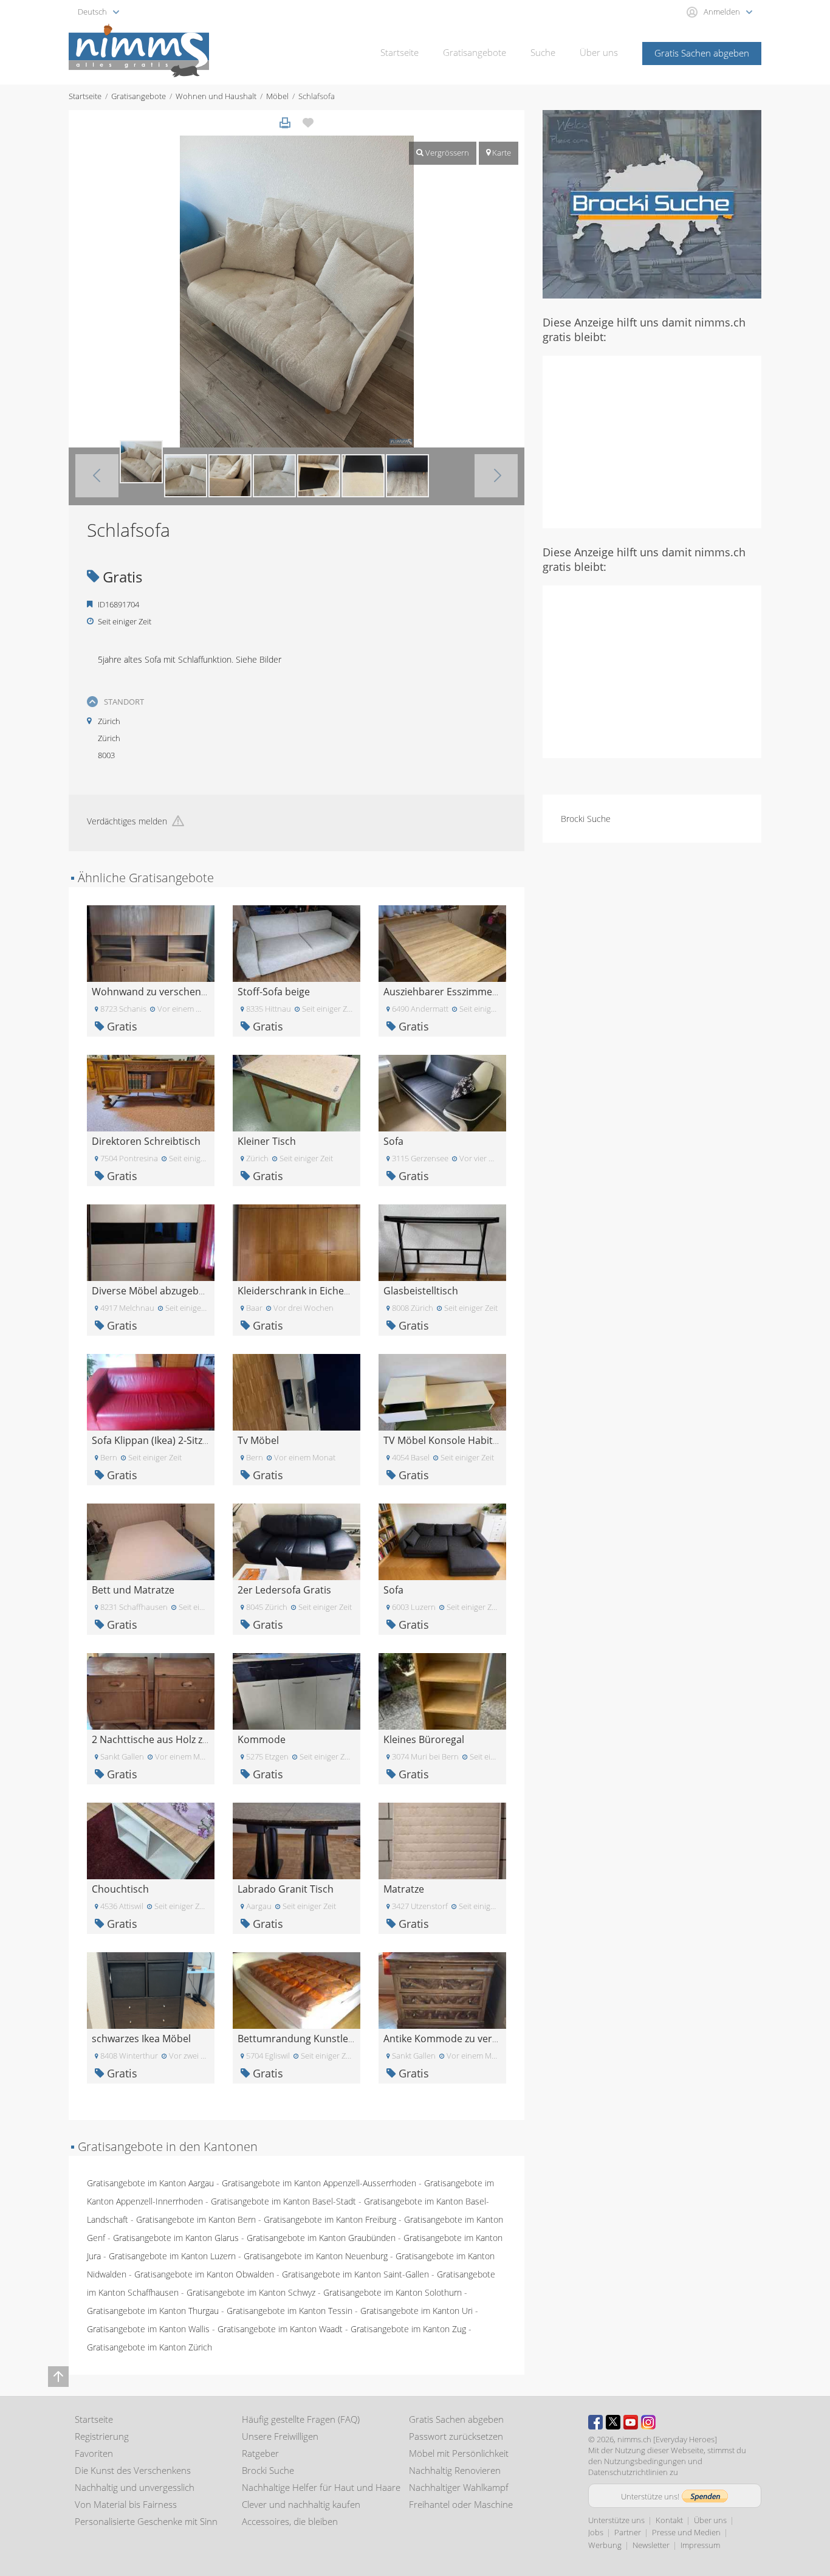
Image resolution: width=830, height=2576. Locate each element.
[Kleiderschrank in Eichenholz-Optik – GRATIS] (297, 1242)
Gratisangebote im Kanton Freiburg (330, 2219)
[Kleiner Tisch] (297, 1092)
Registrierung (102, 2436)
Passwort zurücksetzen (456, 2436)
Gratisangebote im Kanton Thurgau (153, 2311)
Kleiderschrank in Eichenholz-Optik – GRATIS (338, 1291)
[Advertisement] (652, 441)
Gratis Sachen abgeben (702, 53)
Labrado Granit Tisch (286, 1889)
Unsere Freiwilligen (280, 2436)
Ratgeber (260, 2453)
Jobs (596, 2532)
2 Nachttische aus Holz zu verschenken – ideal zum (207, 1739)
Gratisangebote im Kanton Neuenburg (316, 2256)
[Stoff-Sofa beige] (297, 943)
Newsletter (651, 2545)
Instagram (648, 2422)
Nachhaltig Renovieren (455, 2470)
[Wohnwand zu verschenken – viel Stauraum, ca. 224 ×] (151, 943)
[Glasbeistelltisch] (442, 1242)
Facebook (595, 2422)
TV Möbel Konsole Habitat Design (460, 1440)
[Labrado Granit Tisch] (297, 1840)
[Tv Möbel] (297, 1391)
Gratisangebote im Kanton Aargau (150, 2183)
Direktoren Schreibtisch (146, 1141)
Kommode (262, 1739)
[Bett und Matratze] (151, 1541)
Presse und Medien (686, 2532)
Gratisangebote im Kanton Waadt (280, 2329)
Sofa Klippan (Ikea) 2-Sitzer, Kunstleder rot (188, 1440)
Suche (543, 52)
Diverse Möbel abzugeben (151, 1291)
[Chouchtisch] (151, 1840)
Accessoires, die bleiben (290, 2521)
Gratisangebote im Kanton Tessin (290, 2311)
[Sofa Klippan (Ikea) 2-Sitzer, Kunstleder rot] (151, 1391)
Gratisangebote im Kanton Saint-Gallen (355, 2274)
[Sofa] (442, 1092)
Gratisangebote (475, 52)
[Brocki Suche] (652, 203)
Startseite (400, 52)
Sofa (393, 1141)
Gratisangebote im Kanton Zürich (149, 2347)
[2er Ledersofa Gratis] (297, 1541)
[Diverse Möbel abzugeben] (151, 1242)
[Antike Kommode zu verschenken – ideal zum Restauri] (442, 1990)
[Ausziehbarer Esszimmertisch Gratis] (442, 943)
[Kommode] (297, 1690)
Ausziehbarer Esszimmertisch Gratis (466, 992)
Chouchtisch (120, 1889)
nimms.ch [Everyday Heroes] (667, 2439)
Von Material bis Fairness (126, 2504)
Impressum (700, 2545)
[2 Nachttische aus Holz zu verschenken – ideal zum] (151, 1690)
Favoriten (94, 2453)
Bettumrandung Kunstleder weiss (314, 2039)
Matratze (404, 1889)
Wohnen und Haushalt (216, 96)
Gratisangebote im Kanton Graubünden (321, 2238)
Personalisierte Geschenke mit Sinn (146, 2521)
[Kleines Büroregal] (442, 1690)
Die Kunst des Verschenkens (133, 2470)
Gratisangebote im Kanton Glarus (176, 2238)
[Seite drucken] (285, 123)
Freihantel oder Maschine (461, 2504)
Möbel (277, 96)
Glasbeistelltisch (421, 1291)
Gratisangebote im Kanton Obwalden (204, 2274)
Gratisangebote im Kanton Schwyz (251, 2292)
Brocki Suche (586, 819)
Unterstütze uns (616, 2520)
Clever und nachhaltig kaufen (301, 2504)
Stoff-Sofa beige (274, 992)
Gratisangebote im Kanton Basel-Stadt (283, 2201)
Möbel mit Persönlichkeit (459, 2453)
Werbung (605, 2545)
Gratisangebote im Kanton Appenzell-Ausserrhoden (319, 2183)
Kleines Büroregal (424, 1739)
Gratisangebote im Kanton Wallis (148, 2329)
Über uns (599, 52)
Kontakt (669, 2520)
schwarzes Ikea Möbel (141, 2039)
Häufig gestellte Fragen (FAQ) (301, 2419)
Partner (628, 2532)
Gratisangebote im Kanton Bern (196, 2219)
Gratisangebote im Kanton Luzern (172, 2256)
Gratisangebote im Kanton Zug (408, 2329)
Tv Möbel (258, 1440)
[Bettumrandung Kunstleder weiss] (297, 1990)
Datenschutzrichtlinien (628, 2472)
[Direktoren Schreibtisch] (151, 1092)
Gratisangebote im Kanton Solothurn (393, 2292)
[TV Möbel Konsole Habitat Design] (442, 1391)
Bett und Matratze (133, 1590)
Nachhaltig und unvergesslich (135, 2487)
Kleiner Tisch (267, 1141)
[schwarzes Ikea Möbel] (151, 1990)
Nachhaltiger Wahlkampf (459, 2487)
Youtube (631, 2422)
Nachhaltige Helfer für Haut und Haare (321, 2487)
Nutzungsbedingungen (645, 2461)
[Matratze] (442, 1840)
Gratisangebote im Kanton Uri (417, 2311)
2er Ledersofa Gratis (284, 1590)
